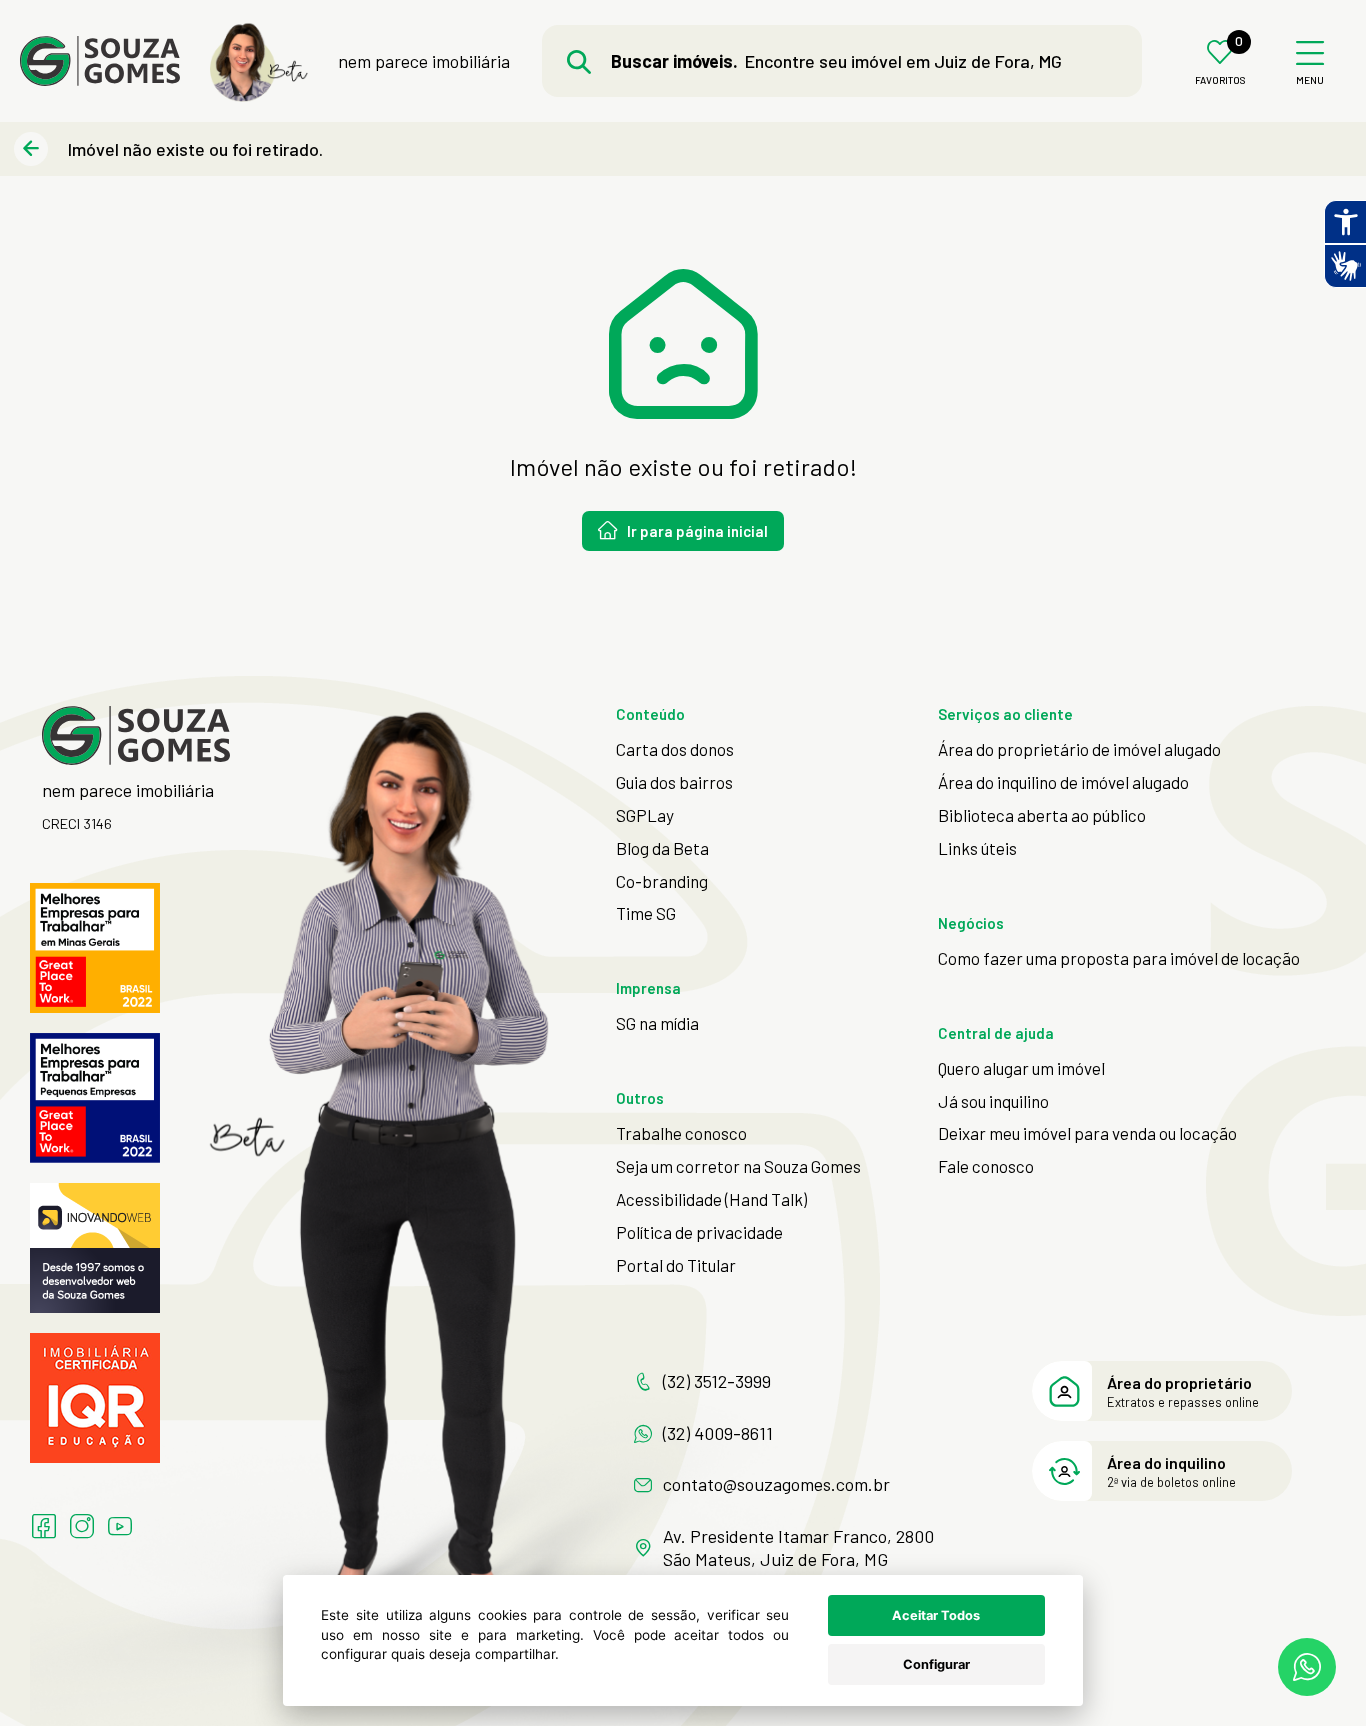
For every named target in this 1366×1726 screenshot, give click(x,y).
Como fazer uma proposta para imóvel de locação (1119, 958)
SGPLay (645, 815)
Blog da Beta (662, 848)
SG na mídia (657, 1023)
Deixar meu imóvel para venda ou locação (1087, 1133)
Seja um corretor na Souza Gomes (738, 1166)
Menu (1310, 80)
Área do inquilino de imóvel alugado (1063, 782)
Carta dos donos (675, 749)
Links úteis (977, 848)
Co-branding (662, 881)
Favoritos (1220, 80)
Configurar (936, 1664)
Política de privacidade (699, 1232)
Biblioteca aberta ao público (1042, 815)
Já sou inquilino (993, 1101)
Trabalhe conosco (681, 1133)
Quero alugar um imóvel (1021, 1068)
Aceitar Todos (936, 1615)
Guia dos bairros (674, 782)
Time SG (646, 913)
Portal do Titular (676, 1265)
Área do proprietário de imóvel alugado (1079, 749)
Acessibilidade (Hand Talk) (711, 1199)
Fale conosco (986, 1166)
